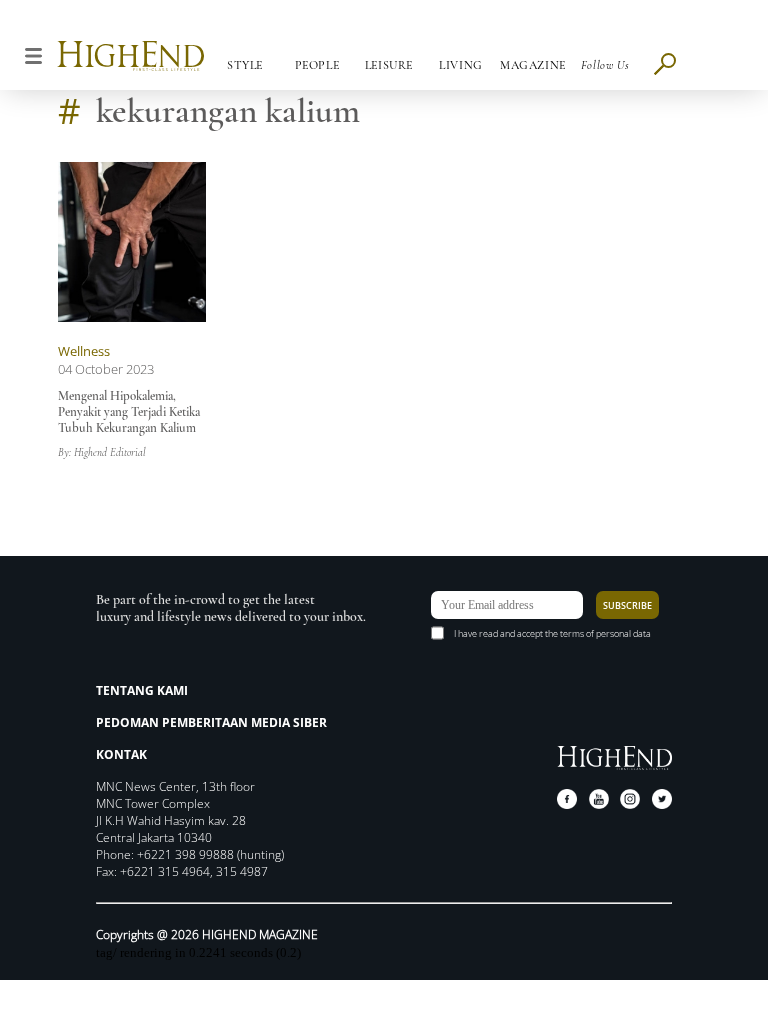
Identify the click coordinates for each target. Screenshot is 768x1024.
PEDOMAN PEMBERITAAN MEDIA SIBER (211, 722)
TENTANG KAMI (142, 690)
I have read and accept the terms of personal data (552, 633)
